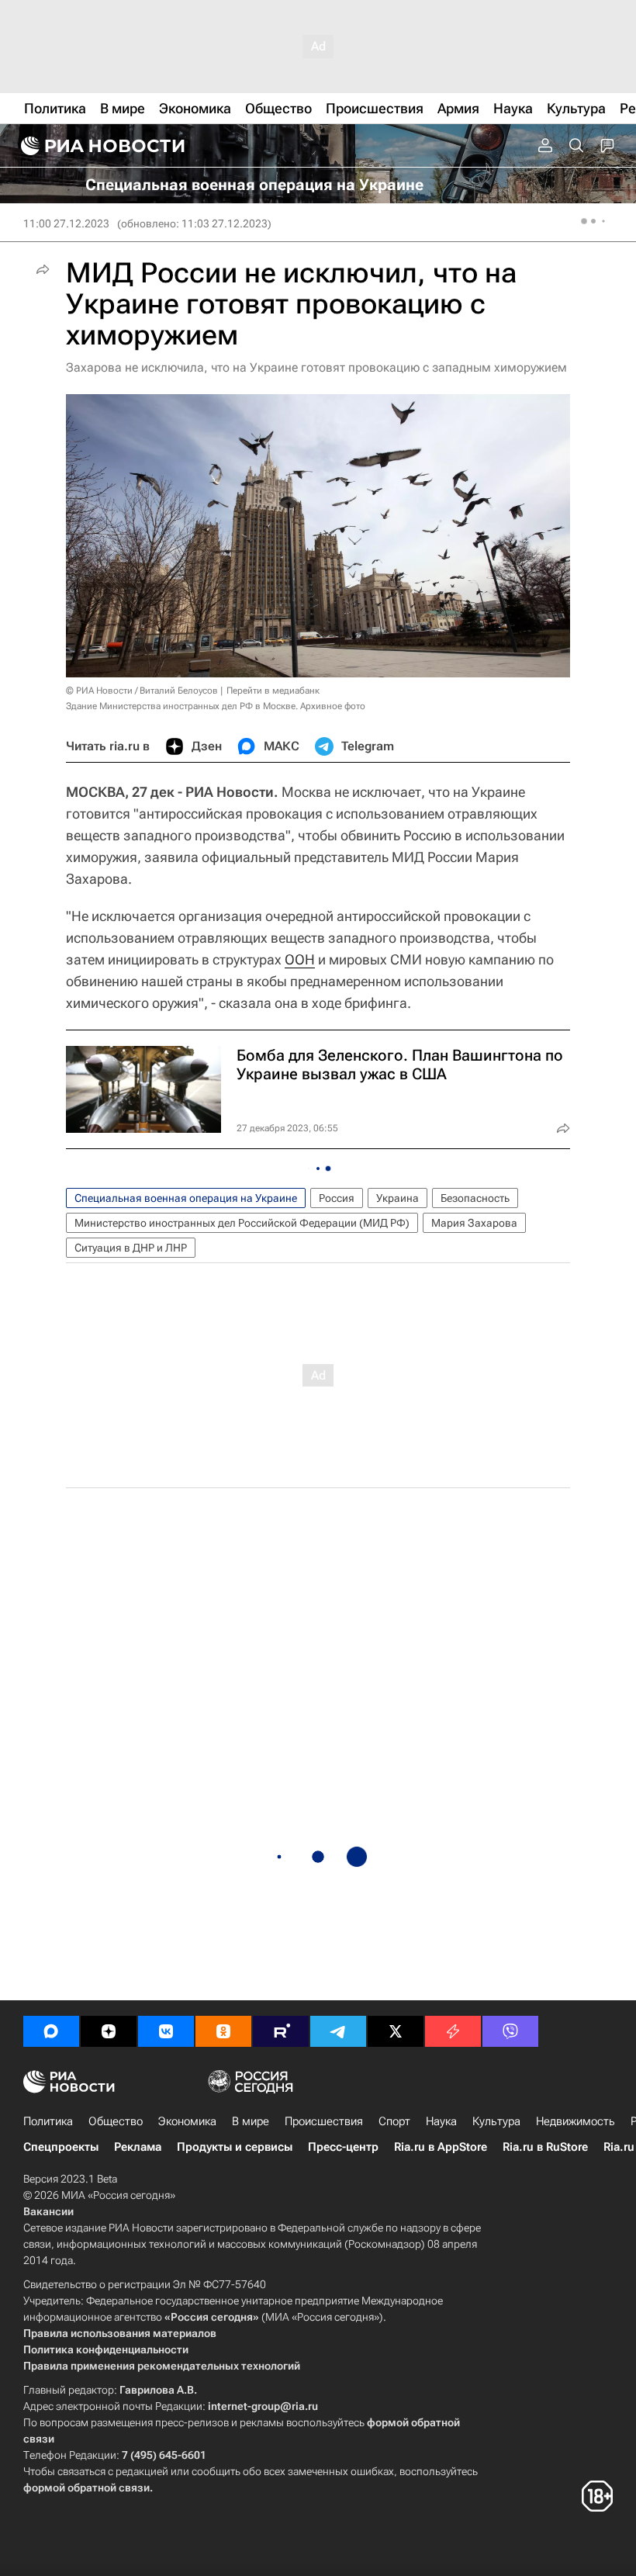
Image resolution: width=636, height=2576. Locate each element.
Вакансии (48, 2211)
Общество (116, 2121)
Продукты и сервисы (235, 2147)
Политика (48, 2121)
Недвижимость (576, 2121)
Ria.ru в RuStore (545, 2147)
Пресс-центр (343, 2147)
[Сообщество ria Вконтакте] (166, 2031)
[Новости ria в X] (396, 2031)
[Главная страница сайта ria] (101, 146)
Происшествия (324, 2121)
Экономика (187, 2121)
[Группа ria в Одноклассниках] (223, 2031)
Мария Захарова (474, 1223)
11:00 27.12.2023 (66, 223)
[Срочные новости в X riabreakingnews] (453, 2031)
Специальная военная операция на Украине (186, 1198)
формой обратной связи (86, 2488)
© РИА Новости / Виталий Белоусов (142, 691)
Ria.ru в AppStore (441, 2147)
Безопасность (475, 1198)
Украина (397, 1198)
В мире (251, 2121)
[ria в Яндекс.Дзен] (109, 2031)
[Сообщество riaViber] (510, 2031)
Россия (337, 1198)
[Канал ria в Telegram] (338, 2031)
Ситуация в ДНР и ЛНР (131, 1248)
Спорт (394, 2121)
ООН (300, 959)
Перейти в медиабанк (273, 691)
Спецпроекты (61, 2147)
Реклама (138, 2147)
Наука (441, 2121)
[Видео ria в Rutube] (281, 2031)
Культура (496, 2121)
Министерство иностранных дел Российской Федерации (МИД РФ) (242, 1223)
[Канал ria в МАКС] (51, 2031)
